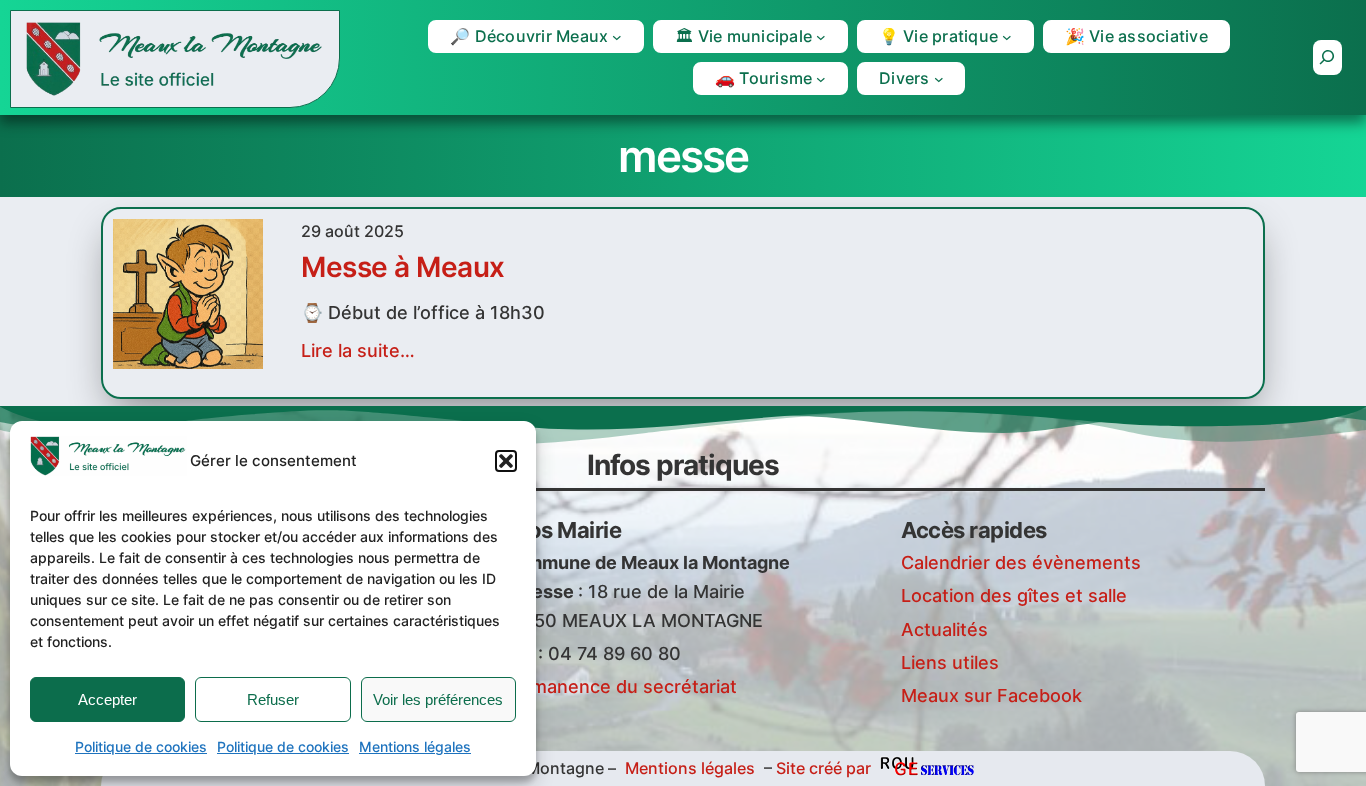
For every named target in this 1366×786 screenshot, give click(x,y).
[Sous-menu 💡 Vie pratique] (1007, 37)
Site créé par (823, 768)
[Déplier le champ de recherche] (1327, 57)
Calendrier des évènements (1021, 562)
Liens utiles (950, 662)
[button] (506, 461)
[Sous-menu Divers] (939, 79)
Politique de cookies (141, 746)
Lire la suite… (358, 350)
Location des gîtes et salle (1014, 595)
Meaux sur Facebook (991, 695)
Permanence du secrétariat (619, 686)
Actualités (944, 629)
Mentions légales (415, 746)
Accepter (107, 699)
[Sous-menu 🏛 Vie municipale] (821, 37)
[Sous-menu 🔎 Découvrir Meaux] (617, 37)
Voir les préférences (438, 699)
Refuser (273, 699)
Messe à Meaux (403, 267)
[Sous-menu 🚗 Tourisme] (821, 79)
